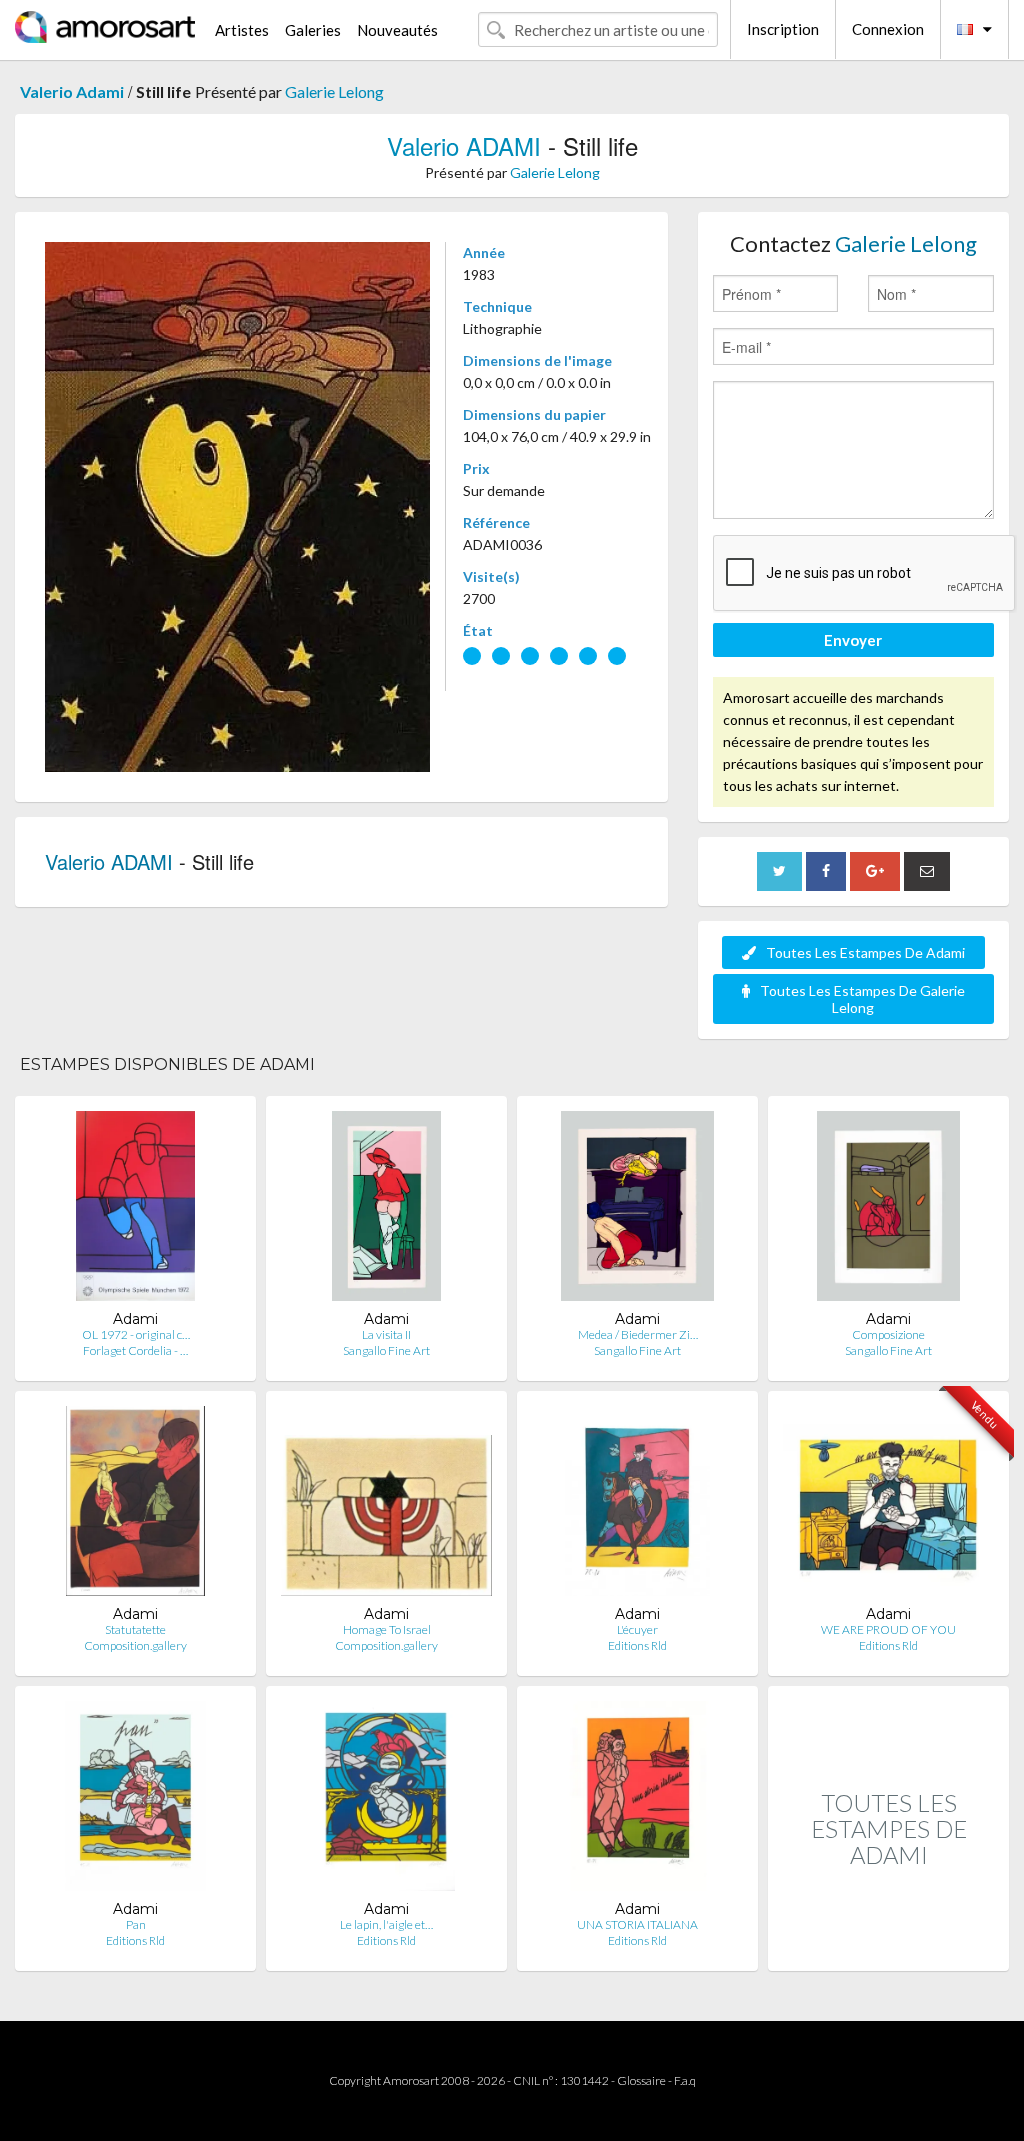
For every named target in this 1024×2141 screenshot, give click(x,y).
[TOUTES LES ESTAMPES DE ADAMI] (888, 1949)
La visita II (386, 1334)
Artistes (242, 30)
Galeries (313, 30)
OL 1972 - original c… (136, 1334)
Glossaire (641, 2080)
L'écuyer (637, 1629)
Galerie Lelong (334, 91)
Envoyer (853, 640)
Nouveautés (397, 30)
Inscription (783, 29)
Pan (136, 1924)
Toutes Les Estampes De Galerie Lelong (862, 999)
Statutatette (135, 1629)
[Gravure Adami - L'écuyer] (637, 1505)
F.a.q (685, 2080)
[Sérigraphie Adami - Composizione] (888, 1210)
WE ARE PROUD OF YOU (888, 1629)
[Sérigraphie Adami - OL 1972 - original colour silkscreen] (135, 1210)
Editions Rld (637, 1645)
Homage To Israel (387, 1629)
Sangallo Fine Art (386, 1350)
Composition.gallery (135, 1645)
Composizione (888, 1334)
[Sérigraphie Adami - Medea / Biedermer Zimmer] (637, 1210)
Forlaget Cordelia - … (135, 1350)
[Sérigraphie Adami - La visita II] (386, 1210)
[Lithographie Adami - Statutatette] (135, 1505)
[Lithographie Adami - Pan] (135, 1800)
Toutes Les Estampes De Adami (865, 952)
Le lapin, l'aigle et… (386, 1924)
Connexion (888, 29)
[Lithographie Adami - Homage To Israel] (386, 1505)
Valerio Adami (72, 91)
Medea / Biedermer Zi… (638, 1334)
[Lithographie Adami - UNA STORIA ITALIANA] (637, 1800)
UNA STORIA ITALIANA (637, 1924)
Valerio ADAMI (464, 145)
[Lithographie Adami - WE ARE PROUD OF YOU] (888, 1505)
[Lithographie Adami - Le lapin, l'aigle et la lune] (386, 1800)
